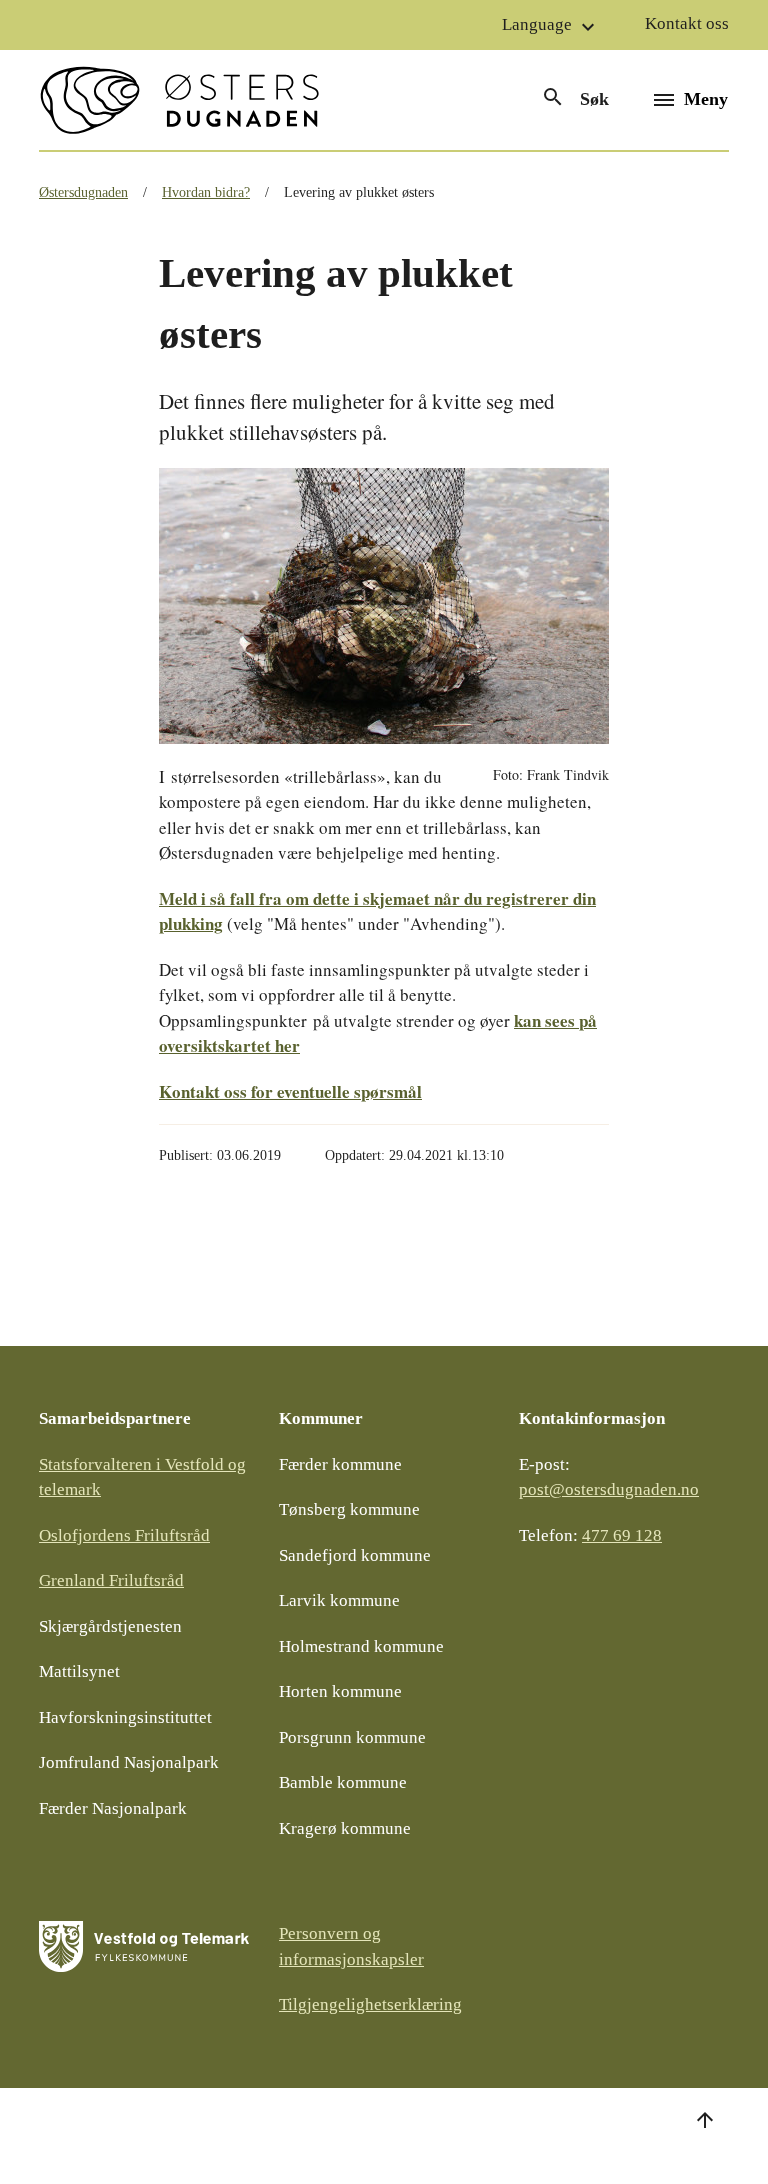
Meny (706, 99)
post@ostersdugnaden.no (609, 1489)
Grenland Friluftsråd (111, 1580)
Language (551, 27)
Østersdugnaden (83, 192)
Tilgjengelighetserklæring (370, 2004)
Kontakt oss (687, 23)
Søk (575, 97)
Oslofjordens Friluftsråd (124, 1535)
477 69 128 (622, 1535)
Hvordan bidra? (206, 192)
